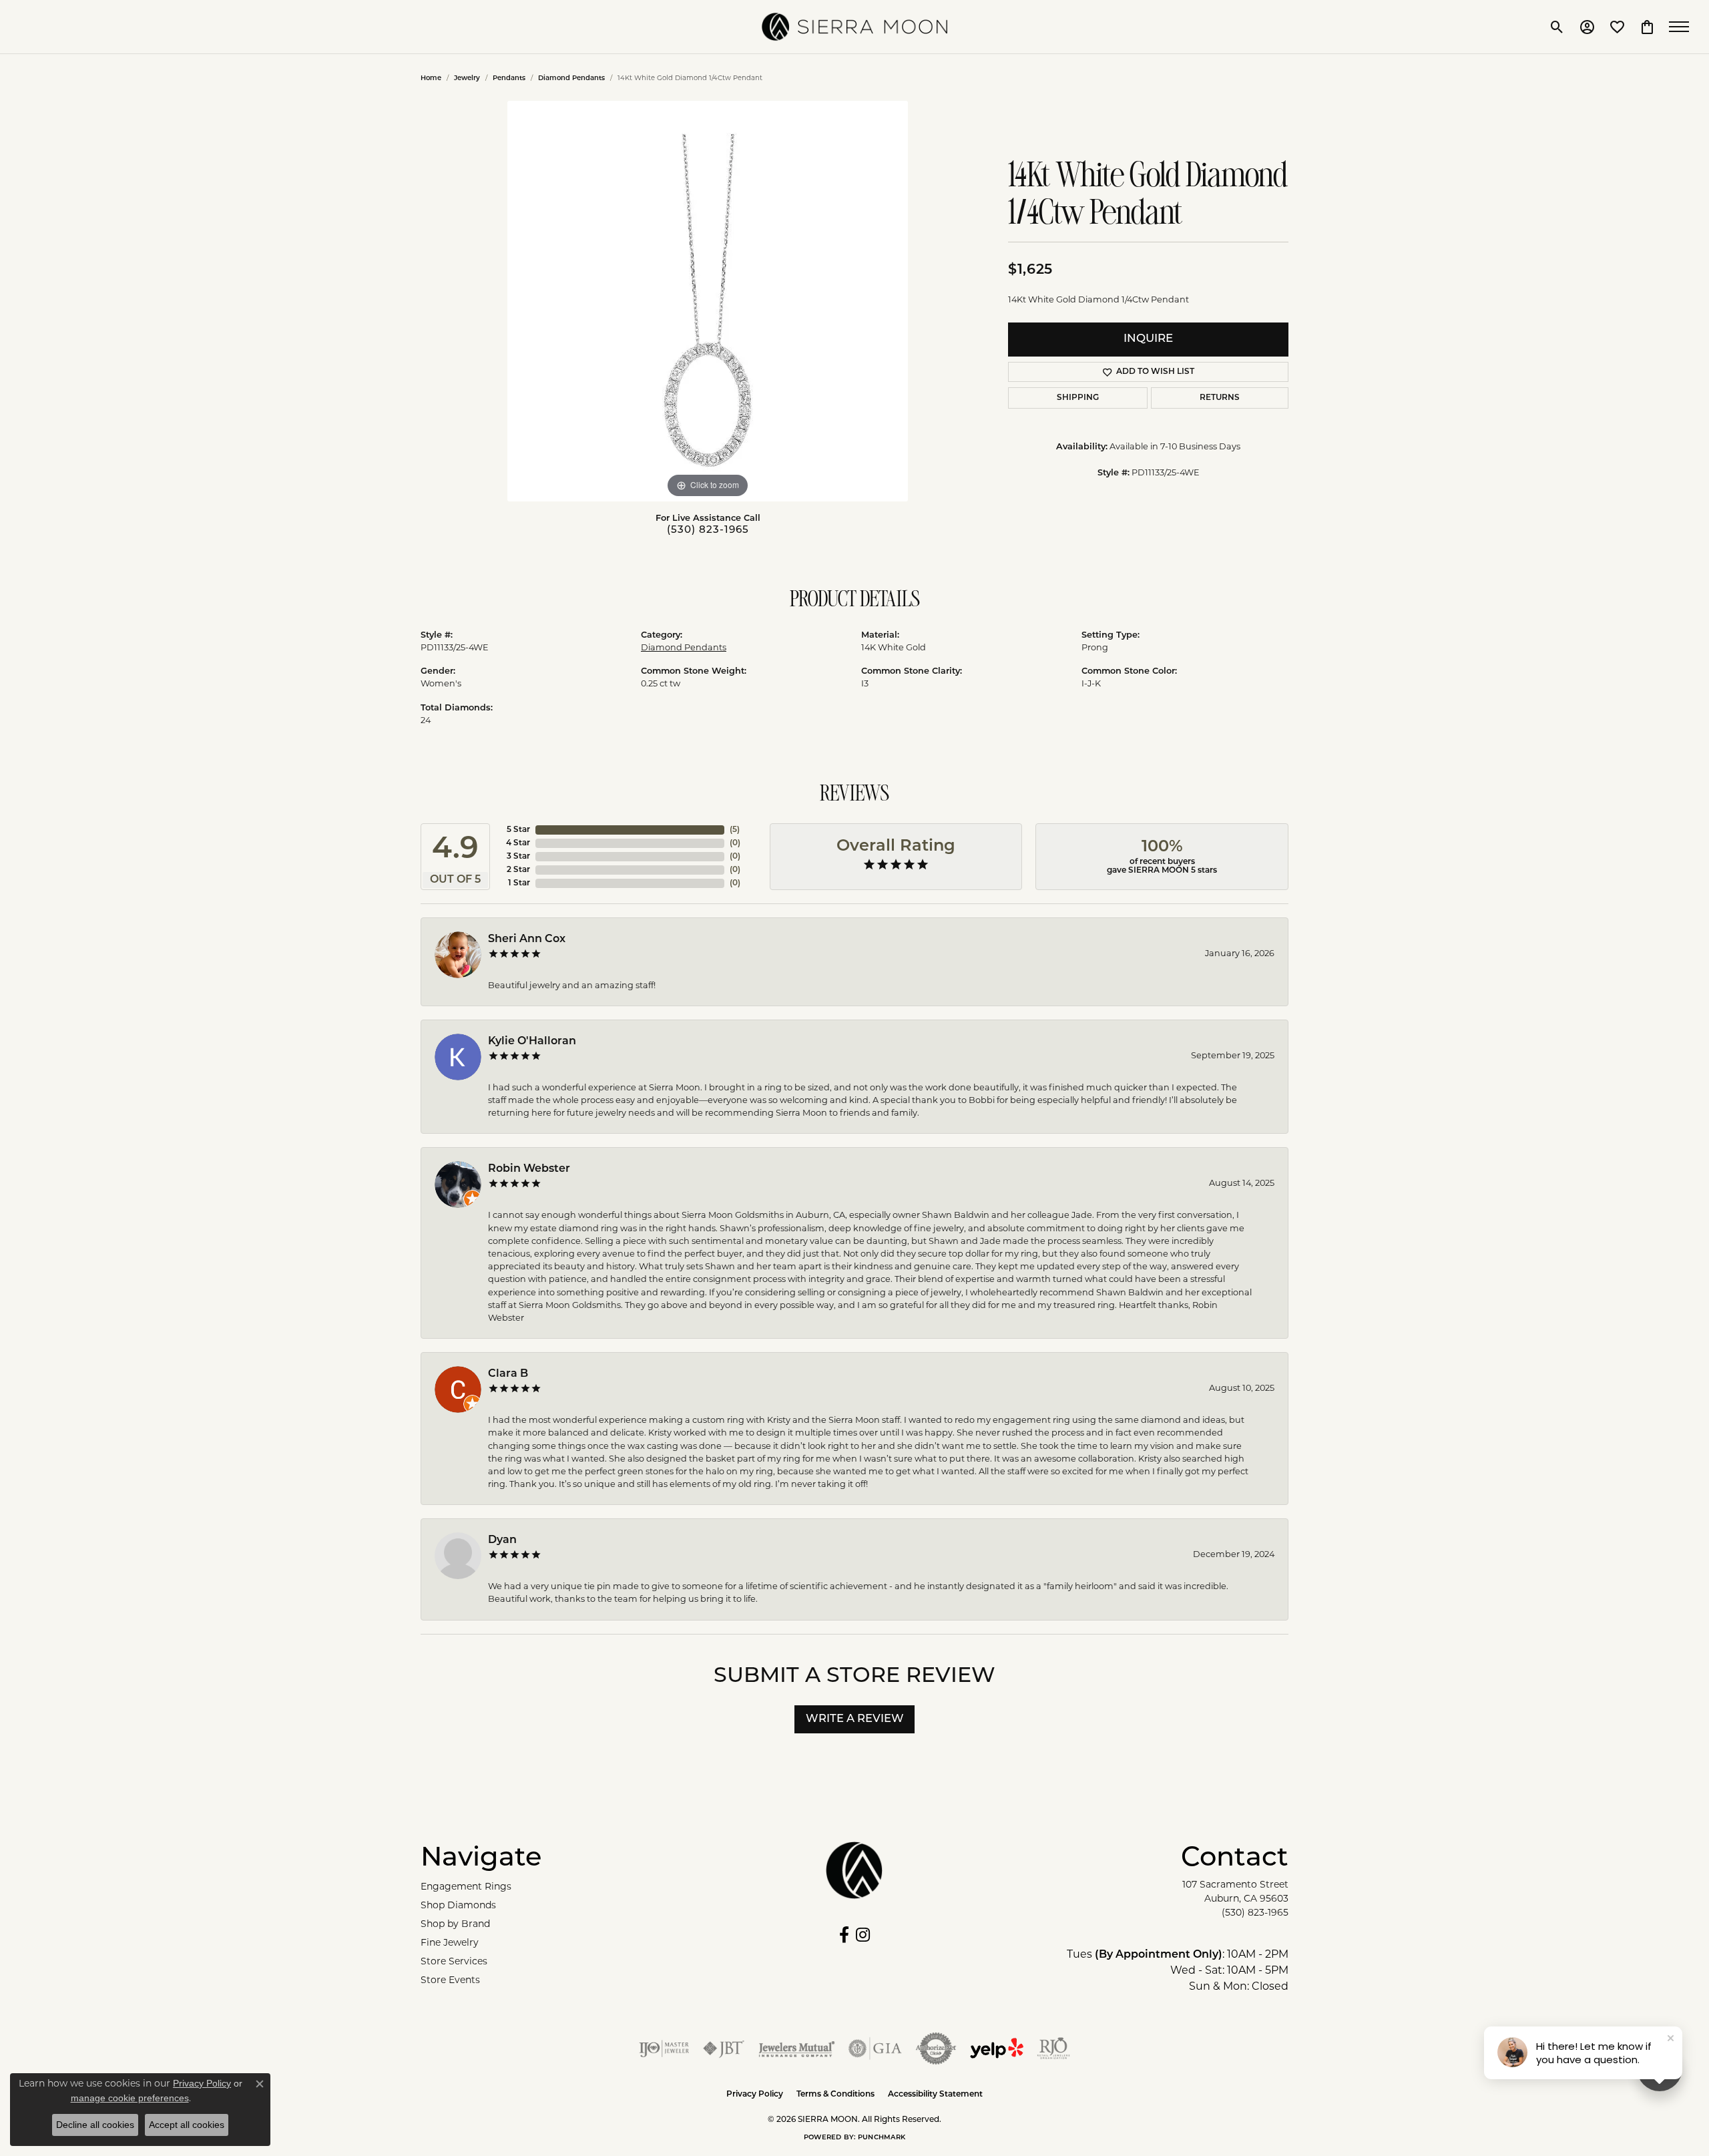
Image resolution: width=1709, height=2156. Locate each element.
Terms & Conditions (835, 2095)
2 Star (518, 870)
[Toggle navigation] (1682, 27)
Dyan (502, 1540)
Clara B (508, 1374)
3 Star (518, 857)
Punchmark (882, 2138)
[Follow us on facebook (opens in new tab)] (844, 1935)
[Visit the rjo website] (1053, 2049)
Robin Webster (529, 1169)
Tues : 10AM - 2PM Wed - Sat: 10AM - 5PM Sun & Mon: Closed (1178, 1971)
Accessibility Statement (935, 2095)
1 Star (519, 883)
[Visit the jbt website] (724, 2049)
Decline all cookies (95, 2125)
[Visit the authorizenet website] (936, 2049)
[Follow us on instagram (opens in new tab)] (863, 1935)
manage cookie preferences (130, 2098)
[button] (1557, 27)
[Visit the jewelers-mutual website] (797, 2049)
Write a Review (855, 1719)
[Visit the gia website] (875, 2049)
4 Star (518, 843)
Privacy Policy (755, 2095)
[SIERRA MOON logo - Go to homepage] (854, 27)
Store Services (454, 1962)
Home (431, 78)
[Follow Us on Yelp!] (997, 2049)
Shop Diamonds (458, 1906)
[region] (708, 301)
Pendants (509, 78)
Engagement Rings (466, 1887)
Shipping (1078, 398)
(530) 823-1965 (708, 530)
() (735, 830)
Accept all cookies (187, 2125)
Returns (1220, 398)
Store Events (450, 1981)
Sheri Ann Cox (527, 939)
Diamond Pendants (571, 78)
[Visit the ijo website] (664, 2049)
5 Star (518, 830)
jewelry (467, 78)
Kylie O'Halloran (532, 1042)
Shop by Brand (455, 1925)
